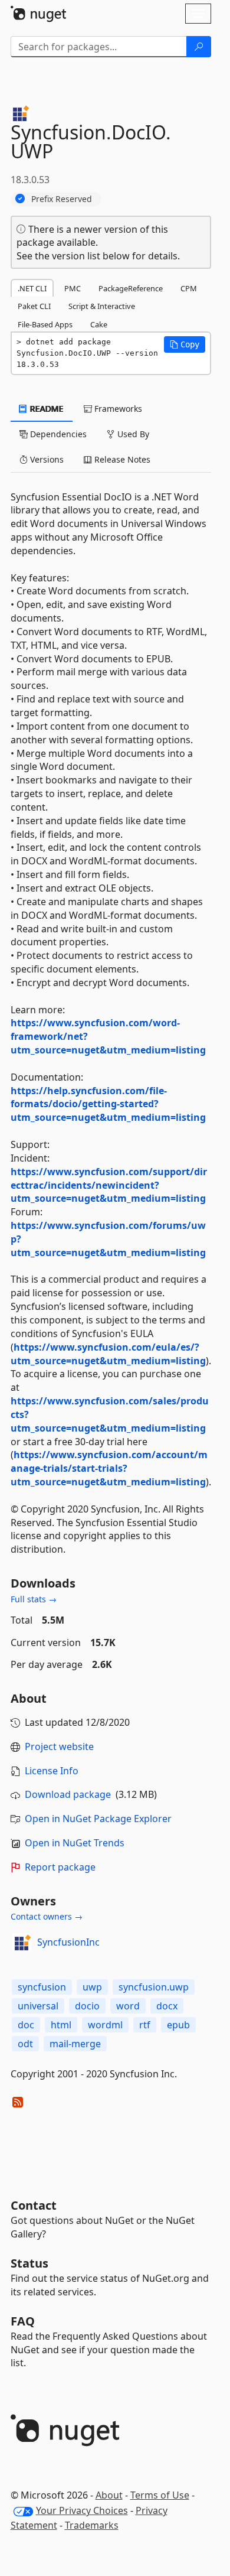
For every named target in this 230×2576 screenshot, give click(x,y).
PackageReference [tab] (131, 288)
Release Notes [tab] (121, 459)
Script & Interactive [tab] (102, 306)
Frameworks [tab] (117, 409)
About (109, 2495)
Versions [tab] (46, 459)
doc (26, 2025)
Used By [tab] (132, 434)
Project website (59, 1746)
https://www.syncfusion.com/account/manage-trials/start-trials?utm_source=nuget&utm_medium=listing (109, 1468)
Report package (60, 1867)
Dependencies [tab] (57, 434)
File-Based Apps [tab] (45, 324)
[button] (185, 344)
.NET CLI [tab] (32, 288)
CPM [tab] (189, 288)
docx (167, 2006)
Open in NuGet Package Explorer (98, 1819)
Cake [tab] (99, 324)
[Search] (199, 47)
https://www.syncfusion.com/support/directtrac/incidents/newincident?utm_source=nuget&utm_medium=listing (109, 1185)
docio (87, 2006)
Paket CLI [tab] (34, 306)
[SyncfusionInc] (22, 1943)
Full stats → (34, 1599)
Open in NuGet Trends (75, 1843)
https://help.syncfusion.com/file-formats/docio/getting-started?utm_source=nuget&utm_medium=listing (108, 1104)
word (128, 2006)
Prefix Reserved (62, 199)
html (61, 2025)
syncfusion (42, 1987)
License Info (52, 1771)
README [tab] (46, 409)
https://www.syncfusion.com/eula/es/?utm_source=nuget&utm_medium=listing (108, 1354)
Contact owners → (47, 1916)
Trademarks (92, 2525)
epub (178, 2025)
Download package (68, 1794)
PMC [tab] (73, 288)
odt (25, 2044)
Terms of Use (160, 2495)
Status (29, 2263)
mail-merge (75, 2044)
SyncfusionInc (68, 1942)
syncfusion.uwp (154, 1987)
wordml (105, 2025)
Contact (34, 2205)
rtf (145, 2025)
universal (38, 2006)
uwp (92, 1987)
